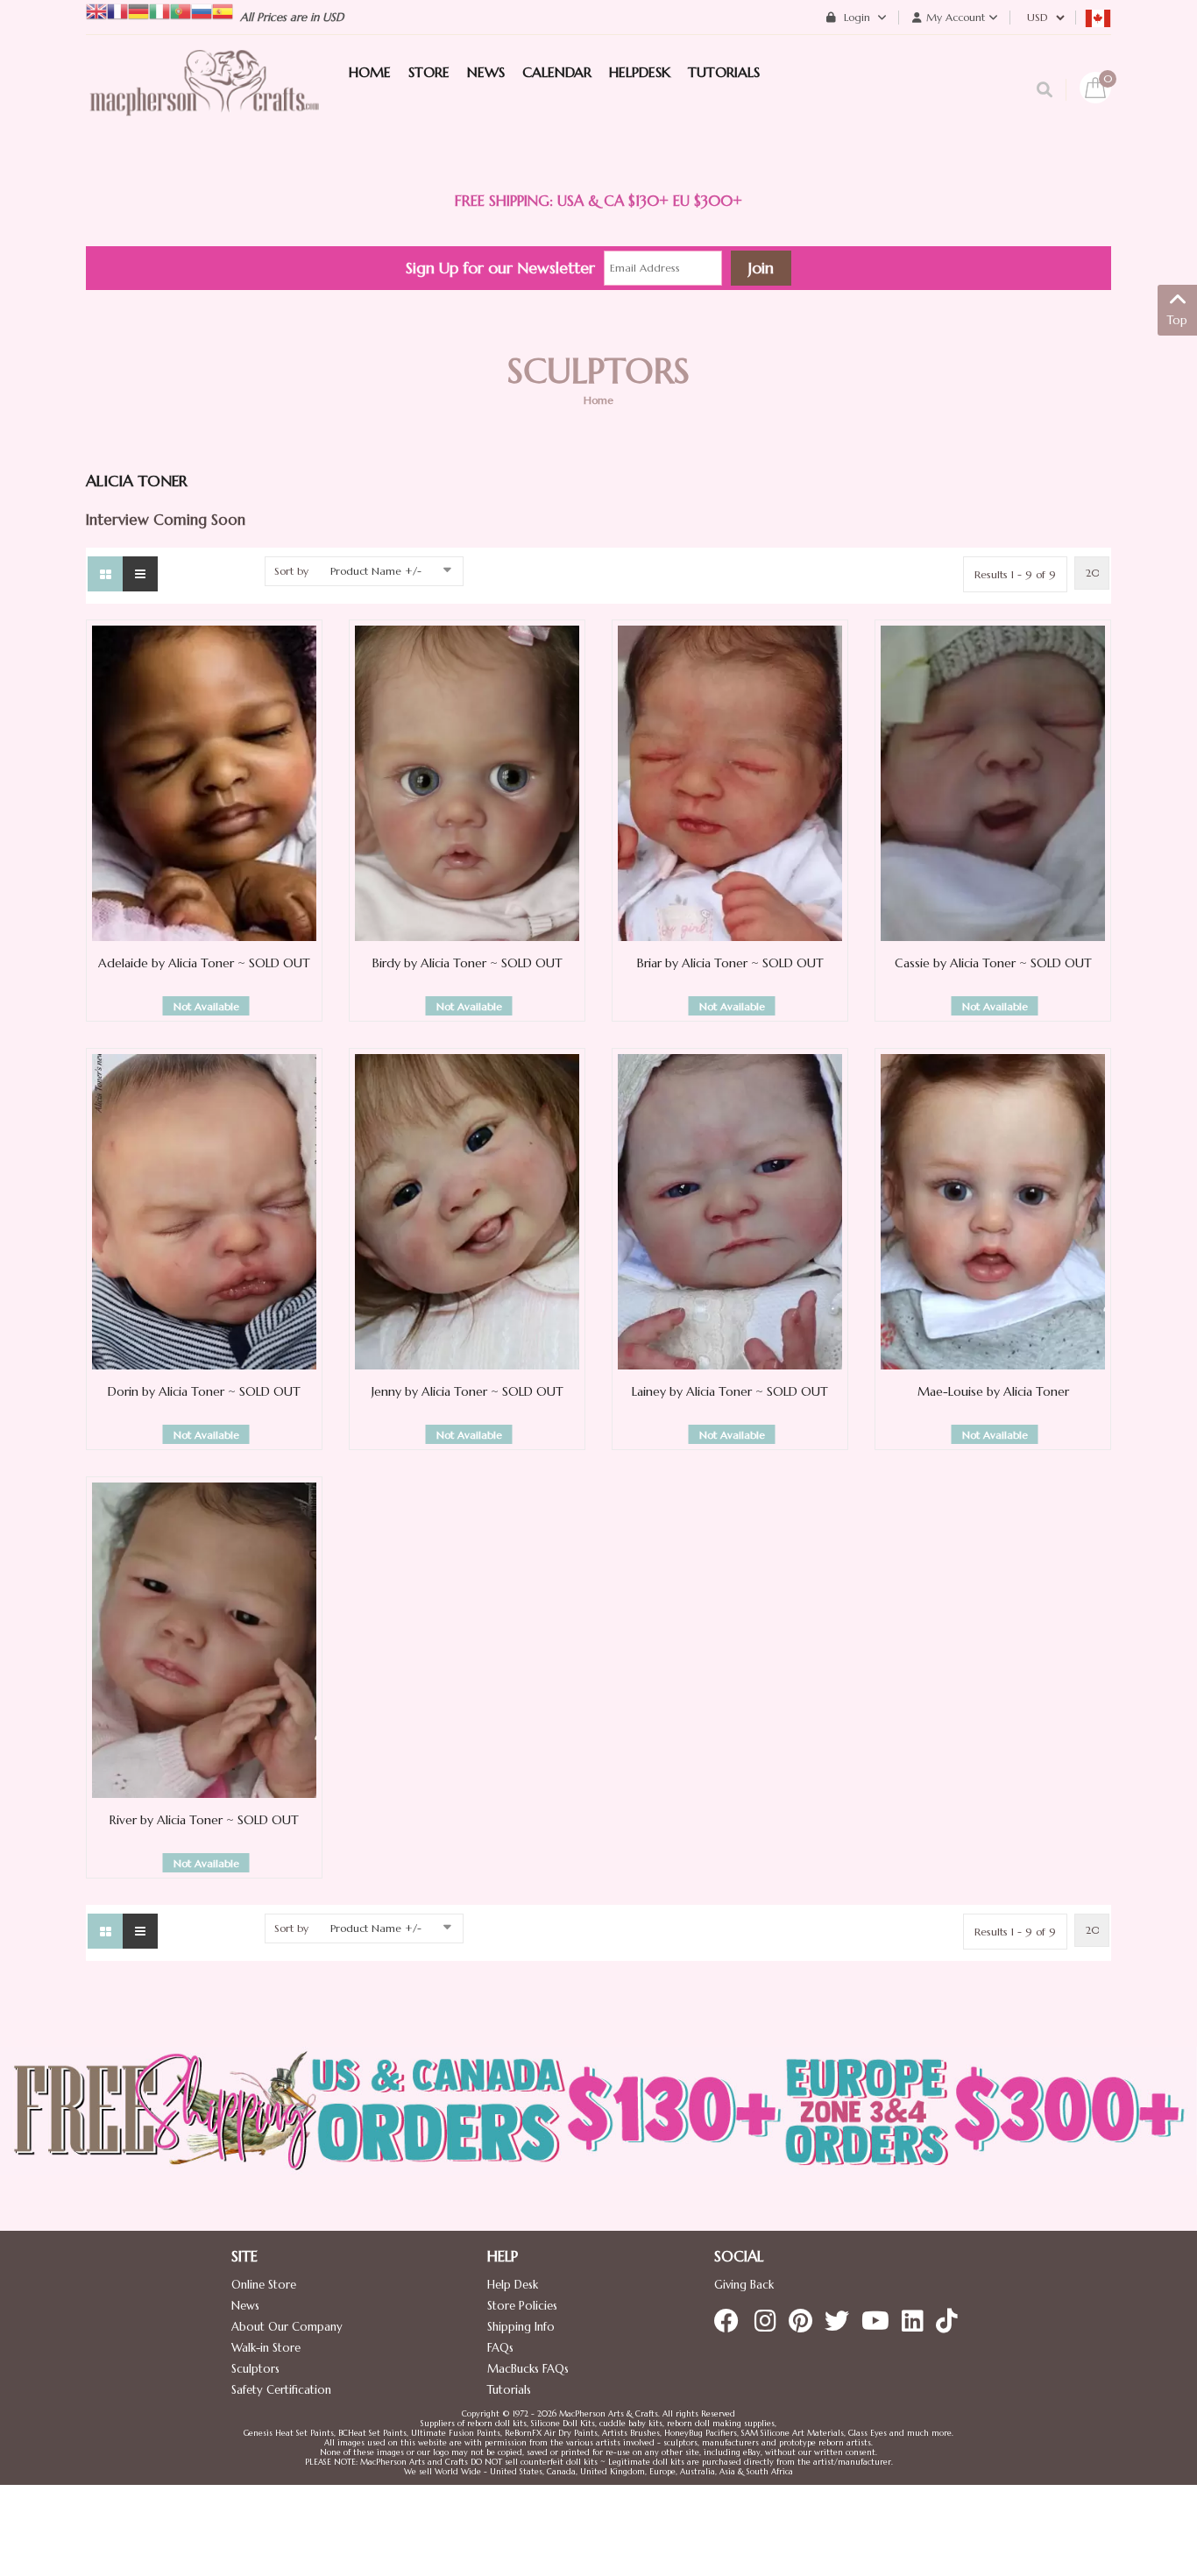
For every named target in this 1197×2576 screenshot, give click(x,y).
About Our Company (287, 2327)
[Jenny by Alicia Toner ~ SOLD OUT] (467, 1211)
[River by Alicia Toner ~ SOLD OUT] (204, 1640)
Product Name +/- (376, 571)
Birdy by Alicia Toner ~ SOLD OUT (467, 963)
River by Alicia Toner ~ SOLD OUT (204, 1820)
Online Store (264, 2285)
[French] (117, 10)
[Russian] (202, 10)
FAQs (500, 2348)
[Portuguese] (181, 10)
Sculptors (255, 2369)
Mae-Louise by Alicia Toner (993, 1391)
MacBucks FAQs (528, 2369)
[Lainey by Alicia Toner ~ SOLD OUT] (730, 1211)
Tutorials (509, 2390)
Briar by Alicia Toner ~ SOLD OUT (730, 963)
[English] (96, 10)
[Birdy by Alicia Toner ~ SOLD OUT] (467, 783)
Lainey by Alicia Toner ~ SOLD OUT (730, 1391)
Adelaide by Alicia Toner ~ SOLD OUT (204, 963)
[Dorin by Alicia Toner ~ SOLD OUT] (204, 1211)
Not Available (206, 1006)
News (245, 2306)
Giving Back (744, 2285)
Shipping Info (521, 2327)
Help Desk (513, 2285)
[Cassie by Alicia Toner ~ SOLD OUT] (993, 783)
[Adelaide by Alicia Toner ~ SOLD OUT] (204, 783)
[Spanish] (223, 10)
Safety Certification (281, 2390)
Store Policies (522, 2306)
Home (598, 400)
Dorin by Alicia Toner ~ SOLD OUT (204, 1391)
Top (1177, 320)
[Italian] (159, 10)
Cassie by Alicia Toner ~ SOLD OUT (993, 963)
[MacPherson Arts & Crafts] (204, 101)
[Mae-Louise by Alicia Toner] (993, 1211)
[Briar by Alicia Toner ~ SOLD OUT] (730, 783)
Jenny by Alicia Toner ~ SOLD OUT (467, 1391)
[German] (138, 10)
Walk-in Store (266, 2348)
